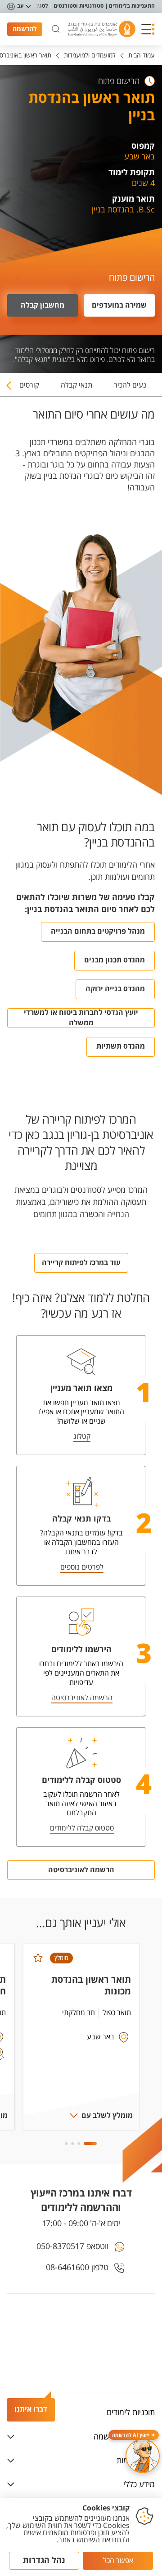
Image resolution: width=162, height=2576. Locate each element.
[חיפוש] (56, 29)
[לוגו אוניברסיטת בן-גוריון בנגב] (102, 29)
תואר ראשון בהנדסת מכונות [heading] (91, 1986)
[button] (148, 29)
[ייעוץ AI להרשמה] (143, 2456)
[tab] (130, 389)
